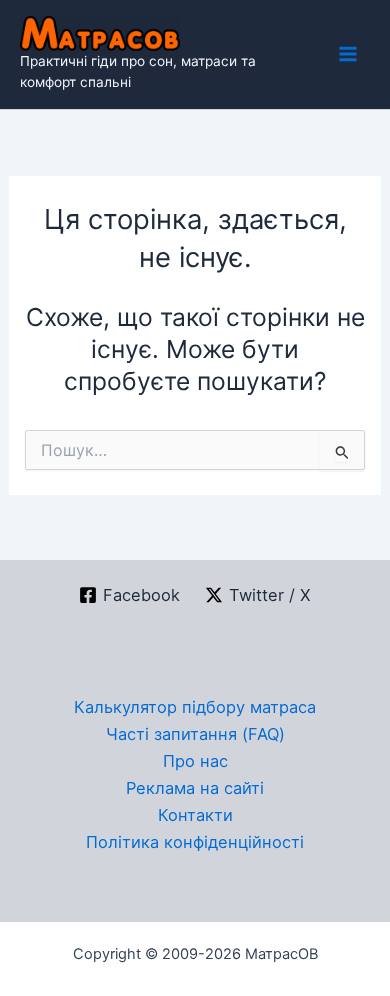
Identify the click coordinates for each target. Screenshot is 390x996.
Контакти (195, 815)
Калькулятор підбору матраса (195, 707)
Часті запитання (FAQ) (195, 734)
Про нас (195, 761)
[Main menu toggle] (347, 54)
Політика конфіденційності (195, 842)
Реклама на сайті (195, 788)
